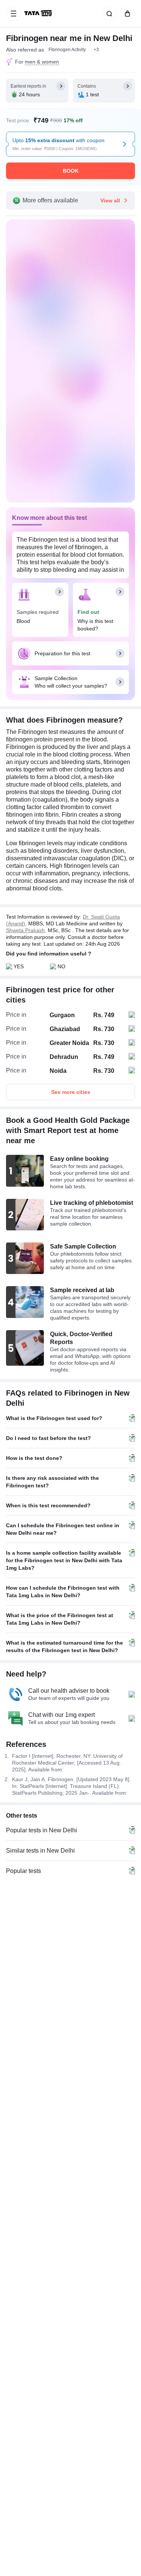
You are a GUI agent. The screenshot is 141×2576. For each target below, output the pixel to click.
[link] (39, 14)
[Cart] (126, 14)
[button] (96, 50)
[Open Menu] (14, 14)
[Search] (108, 14)
